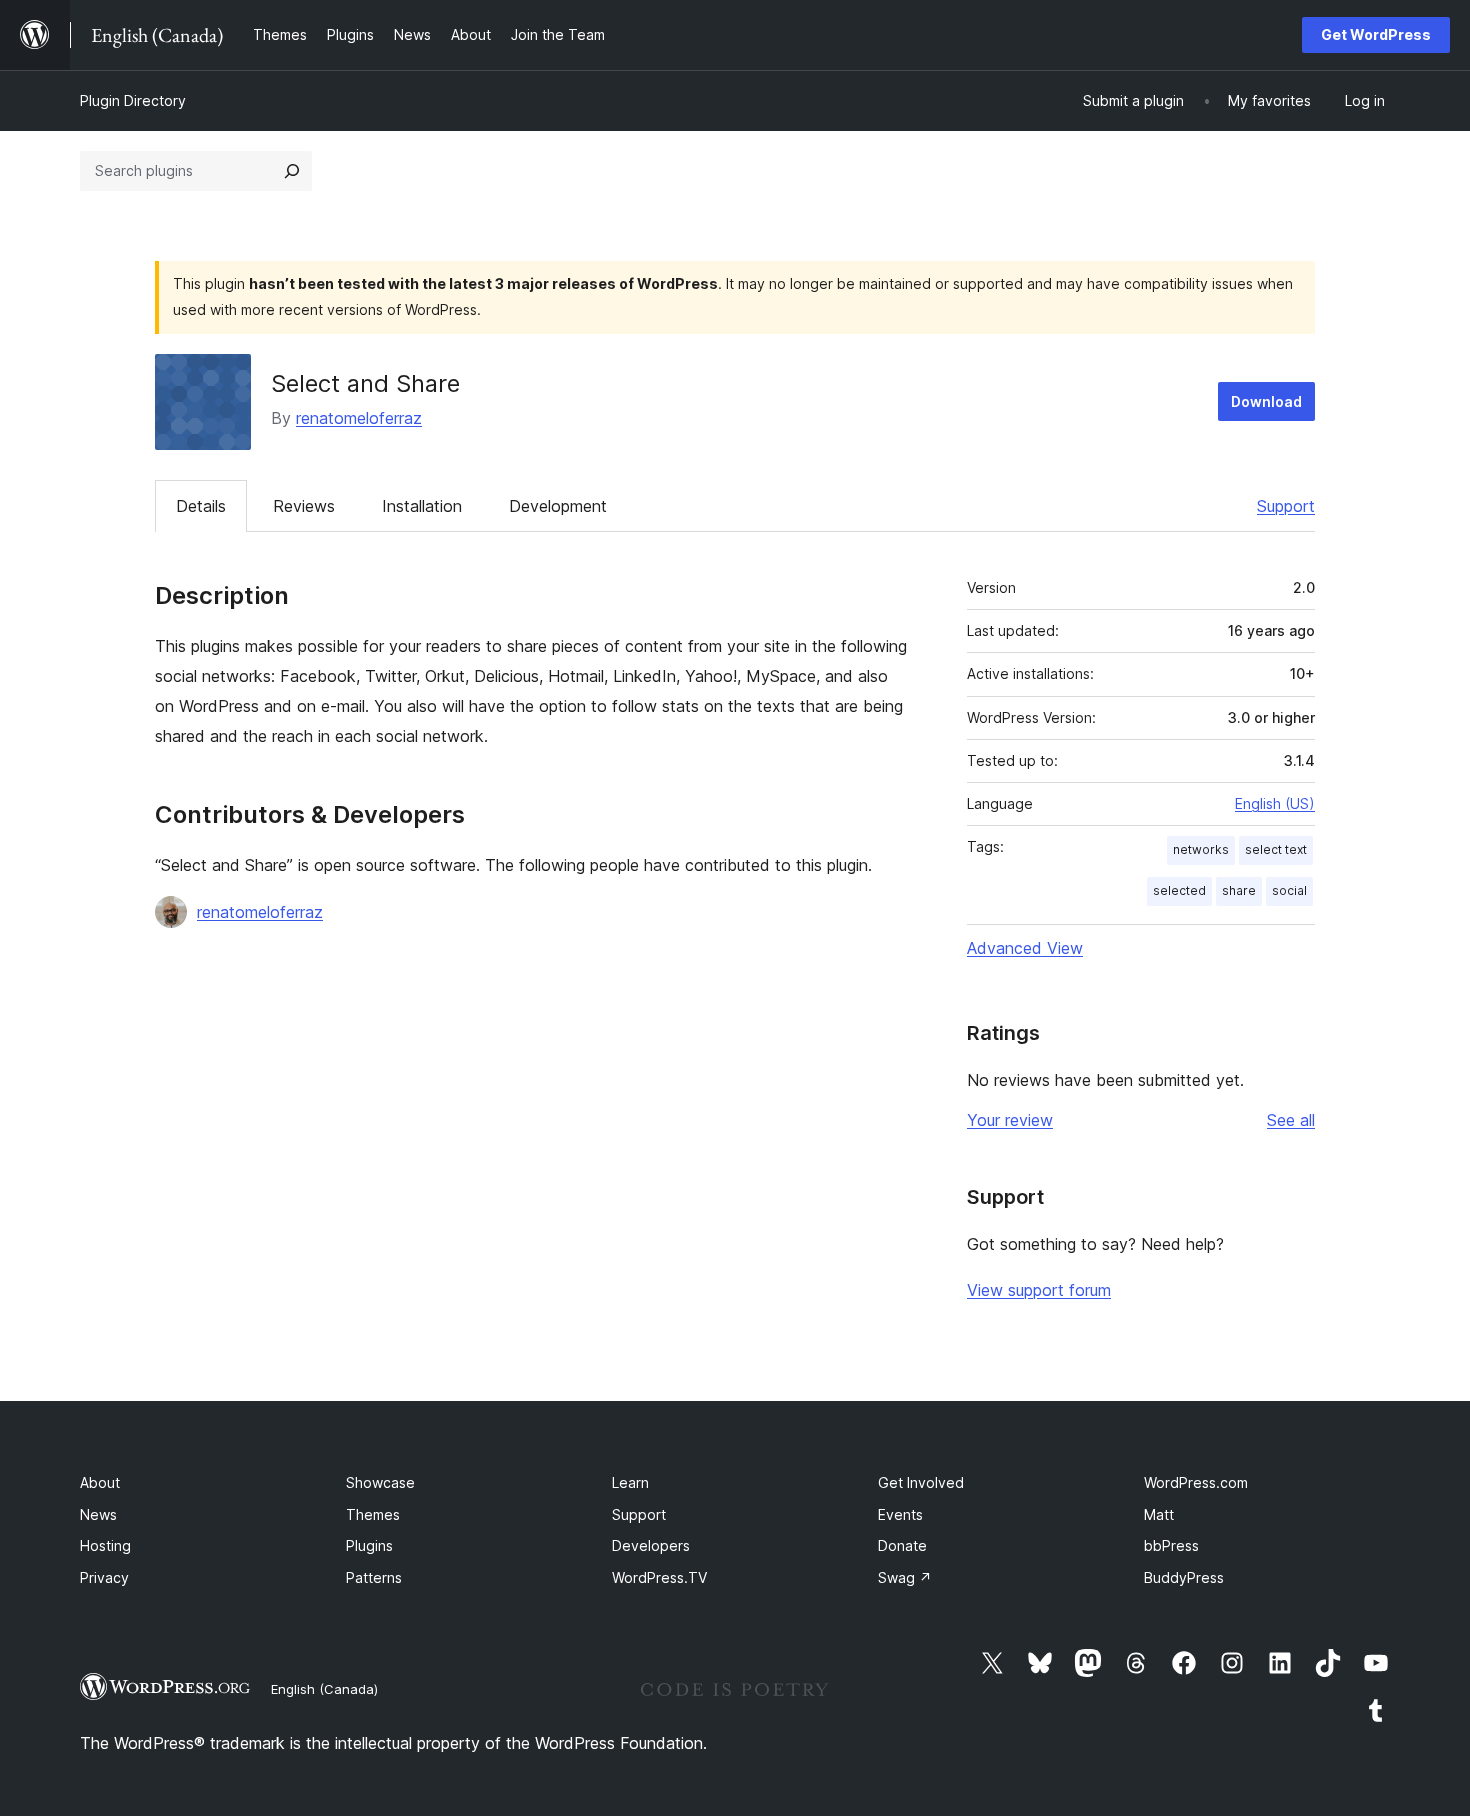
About (100, 1482)
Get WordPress (1376, 34)
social (1289, 890)
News (98, 1514)
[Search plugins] (292, 171)
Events (900, 1514)
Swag (905, 1577)
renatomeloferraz (359, 418)
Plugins (369, 1545)
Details (201, 506)
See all (1291, 1120)
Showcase (380, 1482)
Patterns (374, 1577)
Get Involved (921, 1482)
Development (558, 506)
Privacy (104, 1577)
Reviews (304, 506)
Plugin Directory (133, 100)
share (1239, 890)
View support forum (1039, 1290)
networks (1201, 849)
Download (1266, 401)
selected (1179, 890)
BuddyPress (1184, 1577)
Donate (902, 1545)
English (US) (1275, 803)
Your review (1010, 1120)
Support (1286, 506)
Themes (373, 1514)
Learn (630, 1482)
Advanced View (1025, 948)
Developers (651, 1545)
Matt (1159, 1514)
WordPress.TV (659, 1577)
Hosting (105, 1545)
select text (1276, 849)
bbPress (1171, 1545)
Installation (422, 506)
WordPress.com (1196, 1482)
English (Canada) (324, 1689)
